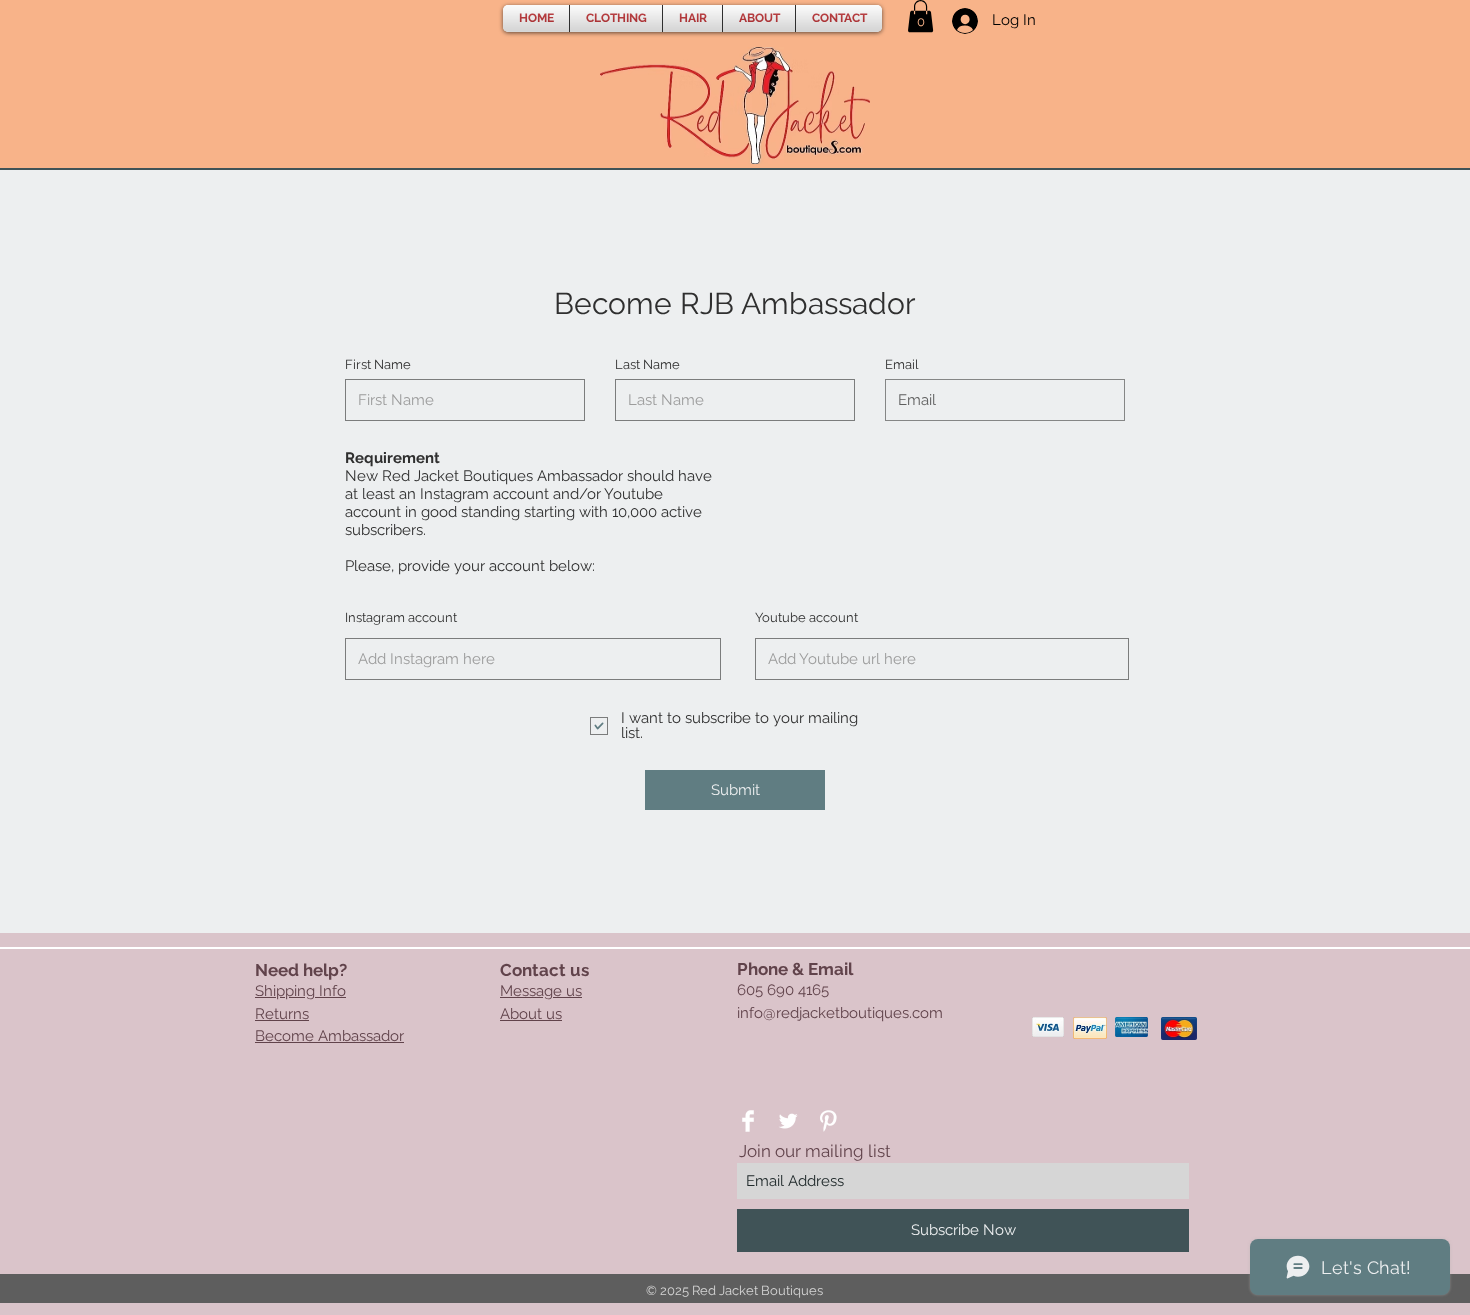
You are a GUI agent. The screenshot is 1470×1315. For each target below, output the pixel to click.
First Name (378, 364)
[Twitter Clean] (788, 1121)
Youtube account (806, 617)
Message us (541, 991)
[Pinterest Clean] (828, 1121)
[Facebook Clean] (748, 1121)
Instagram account (401, 617)
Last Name (647, 364)
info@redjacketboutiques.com (840, 1013)
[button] (616, 18)
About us (531, 1014)
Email (902, 364)
